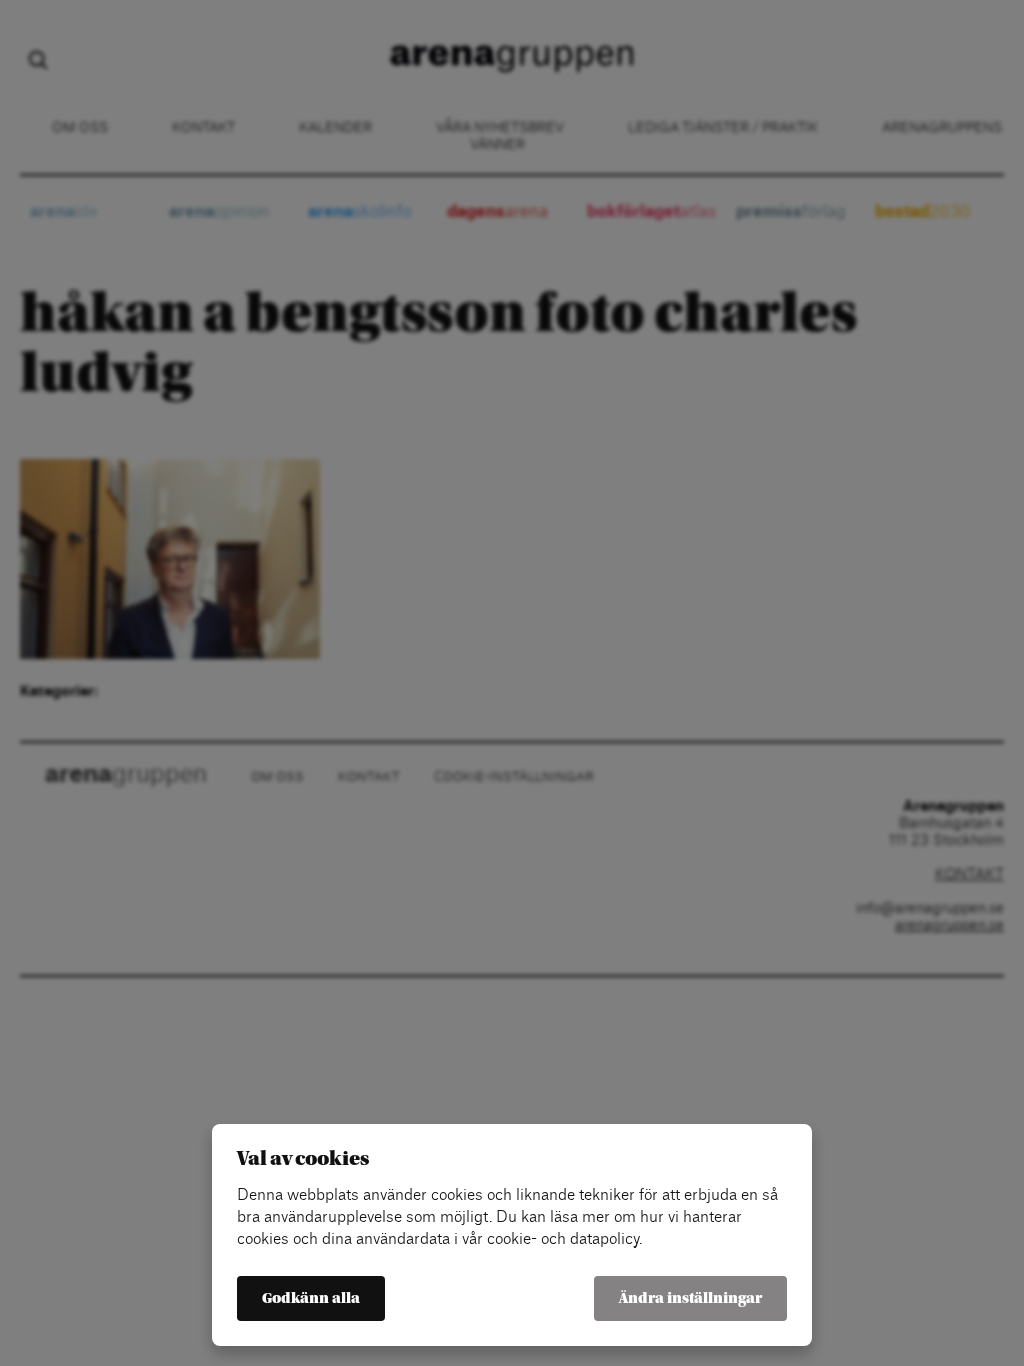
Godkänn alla (311, 1298)
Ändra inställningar (690, 1298)
